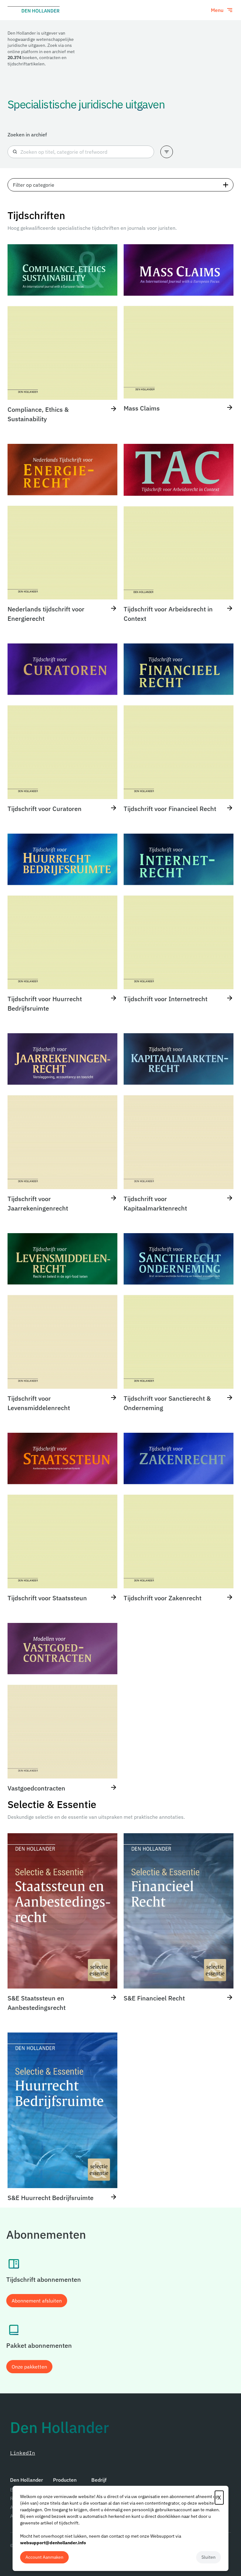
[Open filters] (167, 152)
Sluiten (209, 2557)
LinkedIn (23, 2453)
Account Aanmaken (44, 2557)
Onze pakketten (29, 2367)
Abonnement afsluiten (37, 2301)
